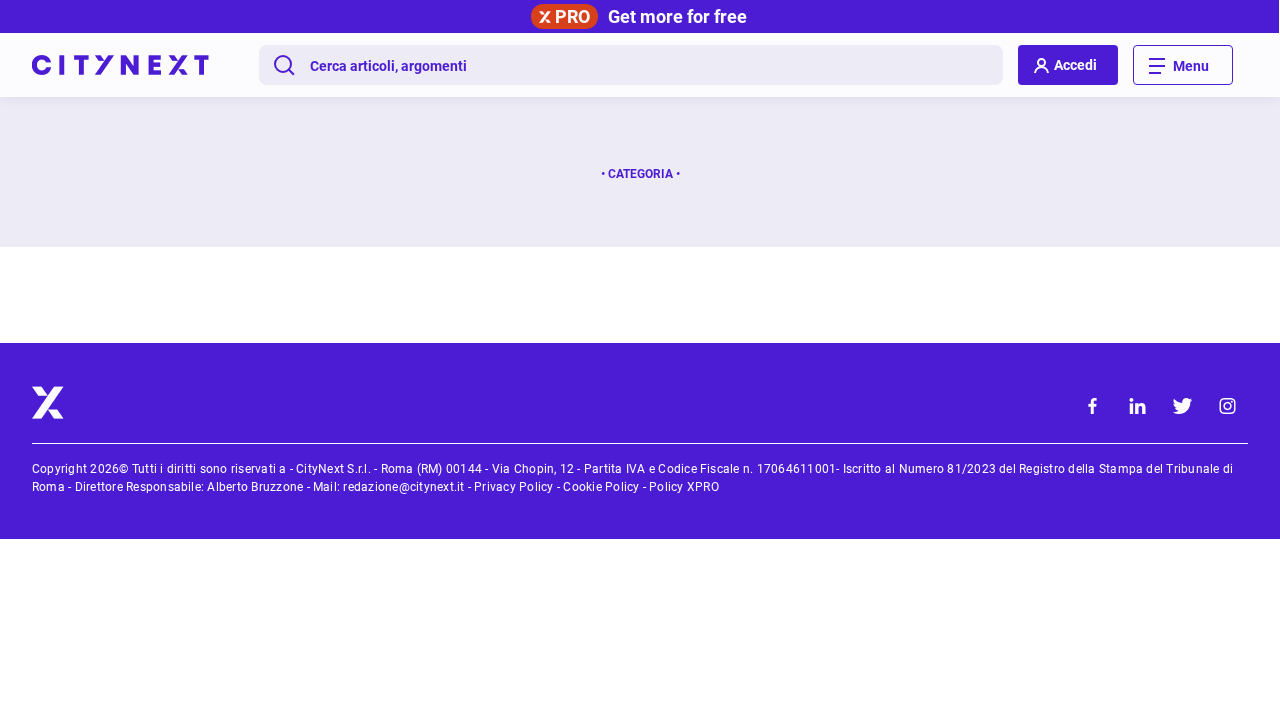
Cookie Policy (601, 487)
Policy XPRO (684, 487)
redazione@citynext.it (403, 487)
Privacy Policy (513, 487)
